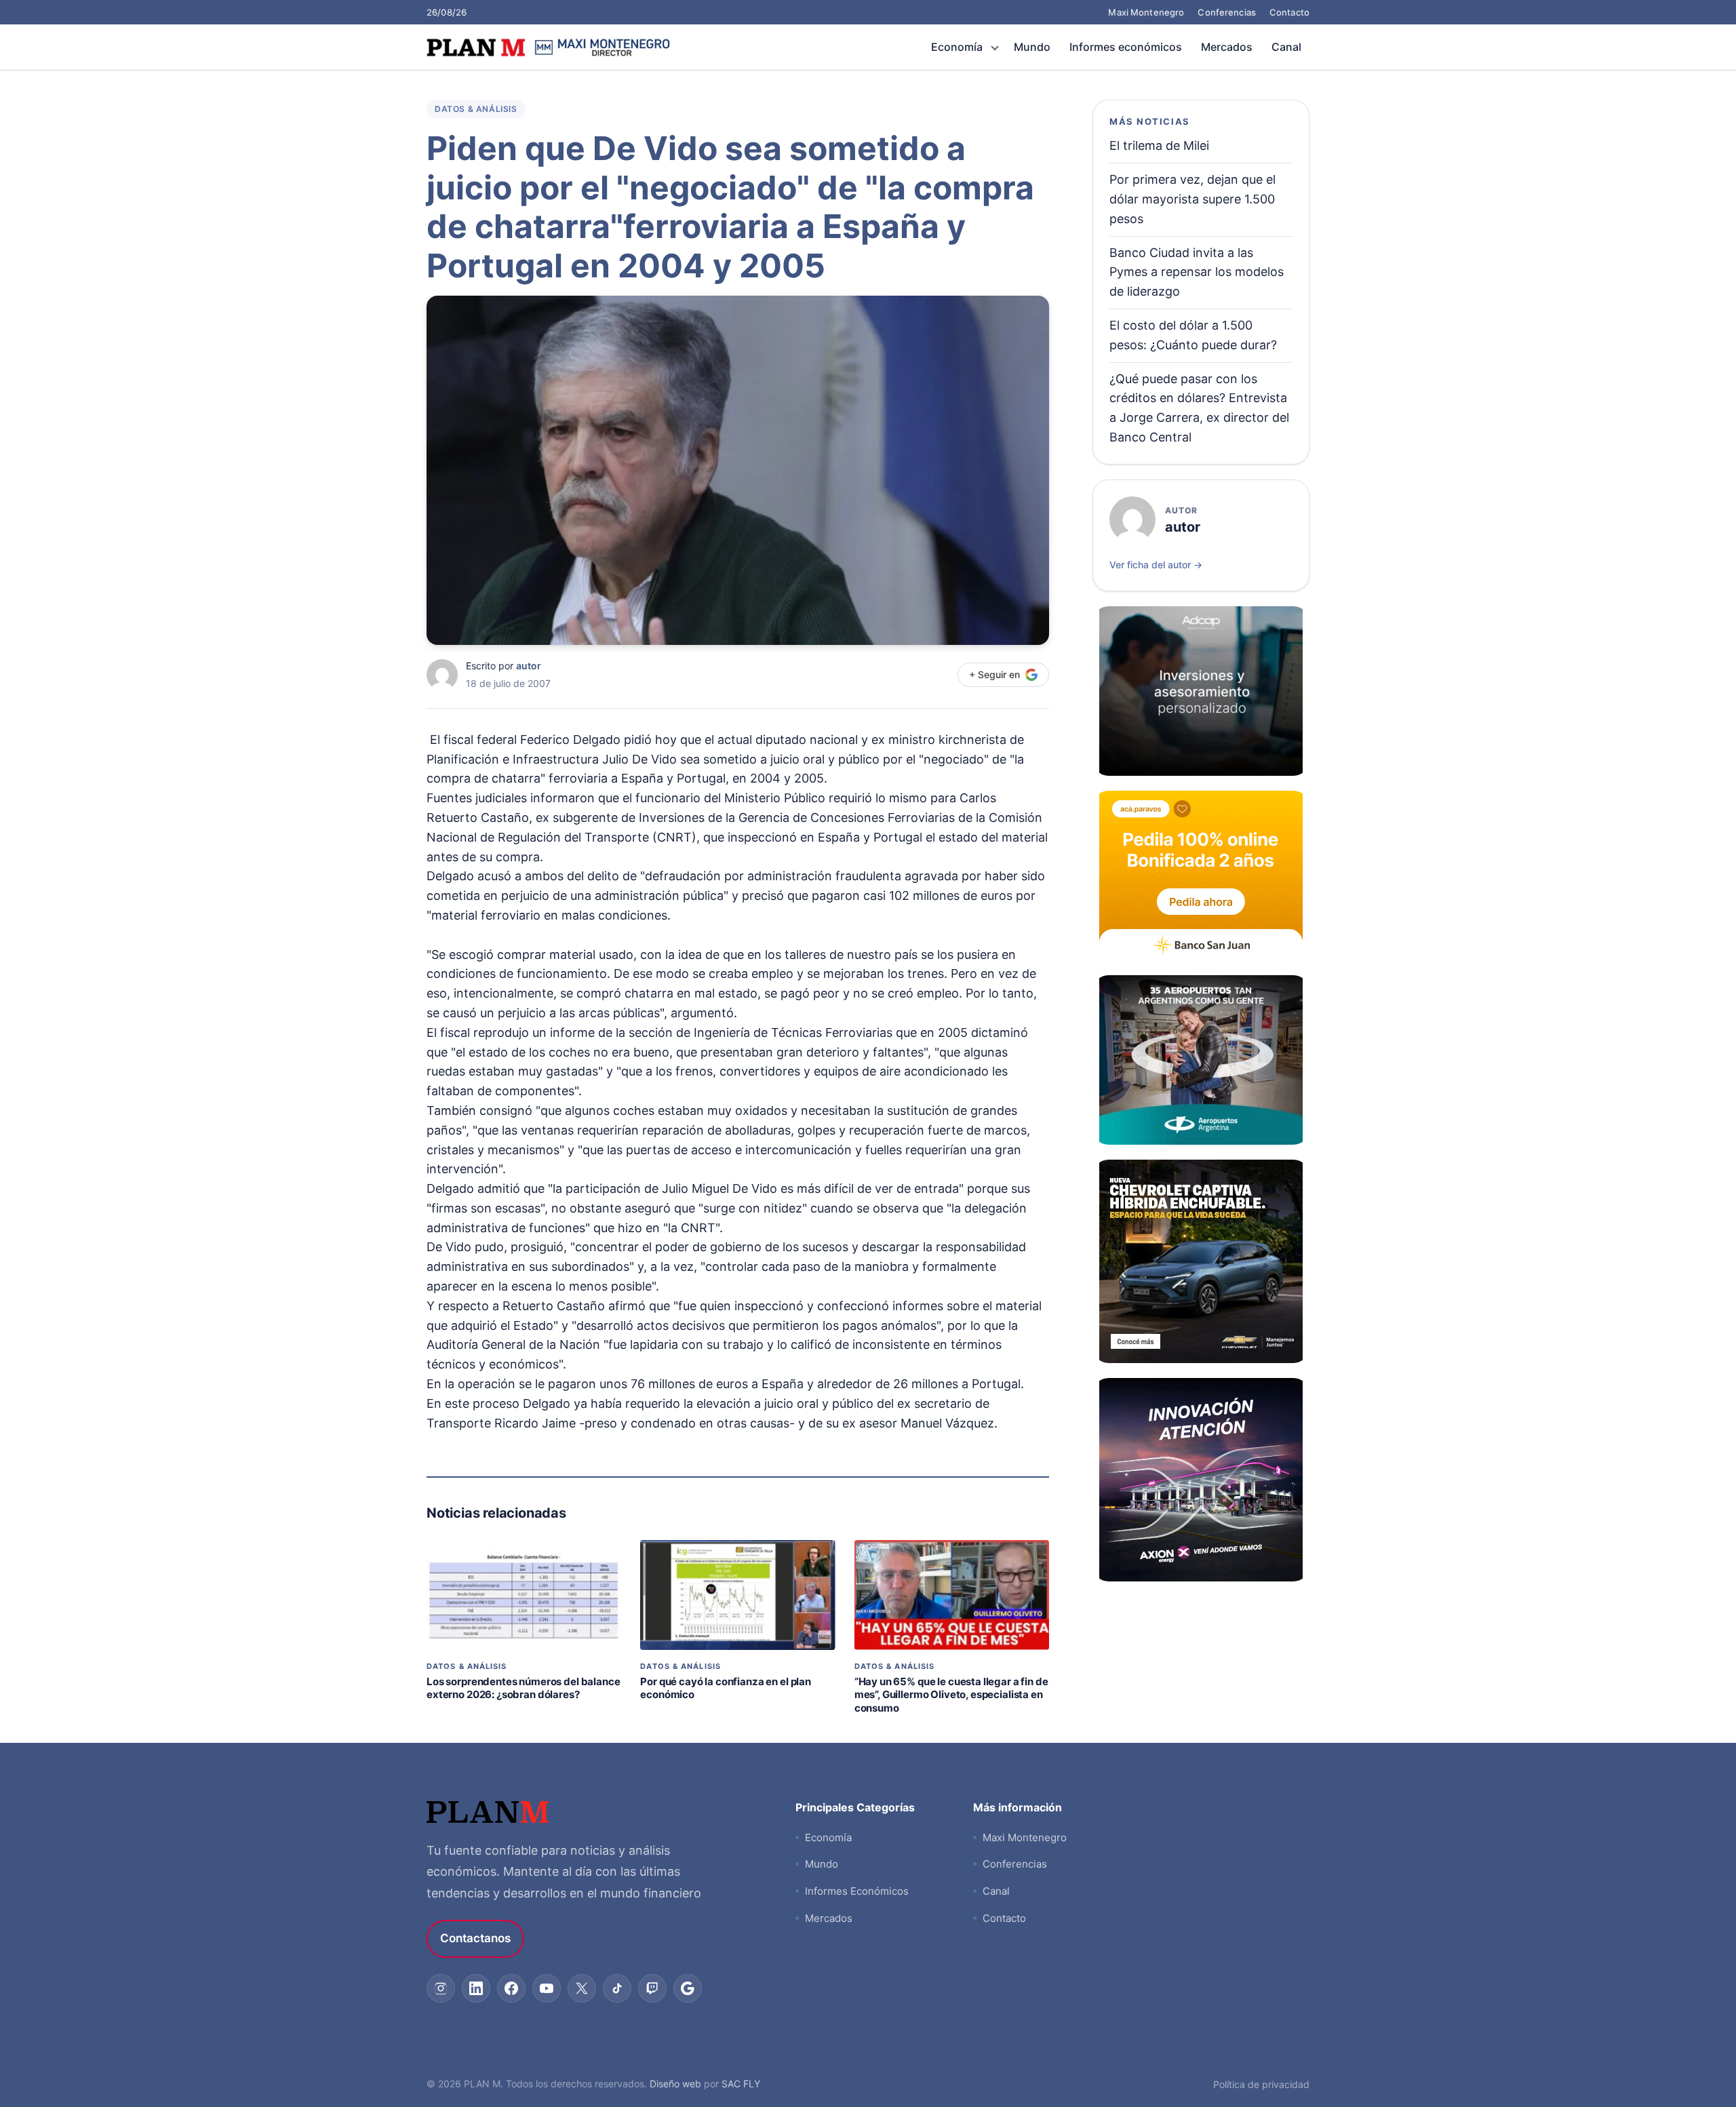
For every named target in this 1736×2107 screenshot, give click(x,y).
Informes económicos (1126, 47)
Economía (957, 47)
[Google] (688, 1988)
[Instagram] (441, 1988)
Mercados (1227, 47)
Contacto (1289, 12)
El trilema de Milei (1159, 145)
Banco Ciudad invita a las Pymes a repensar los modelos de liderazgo (1197, 272)
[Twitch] (652, 1988)
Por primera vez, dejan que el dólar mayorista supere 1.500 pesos (1192, 199)
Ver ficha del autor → (1156, 565)
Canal (1286, 47)
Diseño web (675, 2084)
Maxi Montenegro (1146, 12)
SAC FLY (741, 2084)
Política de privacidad (1261, 2084)
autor (529, 666)
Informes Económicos (857, 1891)
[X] (582, 1988)
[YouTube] (547, 1988)
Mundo (1032, 47)
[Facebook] (511, 1988)
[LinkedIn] (476, 1988)
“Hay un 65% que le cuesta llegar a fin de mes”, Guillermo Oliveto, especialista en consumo (951, 1695)
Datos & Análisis (476, 109)
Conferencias (1227, 12)
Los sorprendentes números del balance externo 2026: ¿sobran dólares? (523, 1688)
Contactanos (475, 1938)
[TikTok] (617, 1988)
